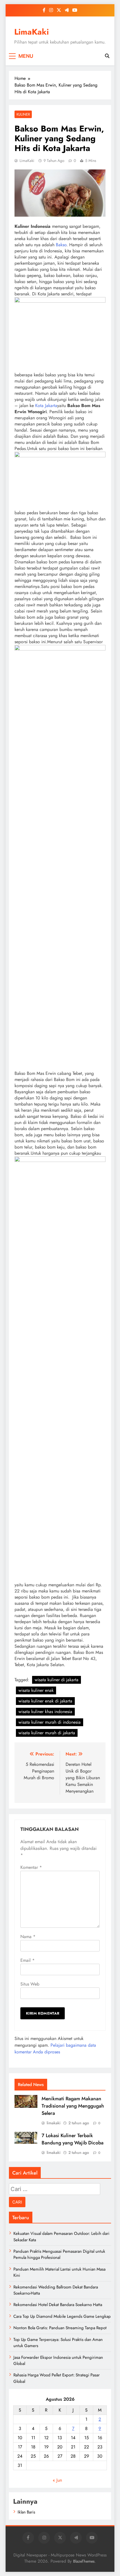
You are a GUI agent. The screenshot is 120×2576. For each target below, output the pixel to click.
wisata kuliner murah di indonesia (50, 1722)
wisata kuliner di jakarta (57, 1680)
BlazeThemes (84, 2561)
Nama (28, 1937)
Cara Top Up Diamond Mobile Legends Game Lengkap (62, 2316)
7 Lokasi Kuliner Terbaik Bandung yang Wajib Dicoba (73, 2139)
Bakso (61, 245)
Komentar (31, 1867)
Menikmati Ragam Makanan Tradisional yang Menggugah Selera (73, 2106)
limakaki (54, 2123)
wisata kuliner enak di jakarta (45, 1701)
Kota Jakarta (46, 406)
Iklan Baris (26, 2512)
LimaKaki (32, 32)
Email (27, 1960)
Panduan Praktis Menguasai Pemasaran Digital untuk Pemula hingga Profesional (59, 2254)
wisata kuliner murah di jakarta (47, 1733)
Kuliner (23, 114)
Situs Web (30, 1984)
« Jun (57, 2480)
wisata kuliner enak (36, 1690)
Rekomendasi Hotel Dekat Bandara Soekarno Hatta (58, 2305)
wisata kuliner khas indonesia (45, 1712)
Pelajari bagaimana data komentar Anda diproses (55, 2048)
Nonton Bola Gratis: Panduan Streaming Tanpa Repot (60, 2328)
